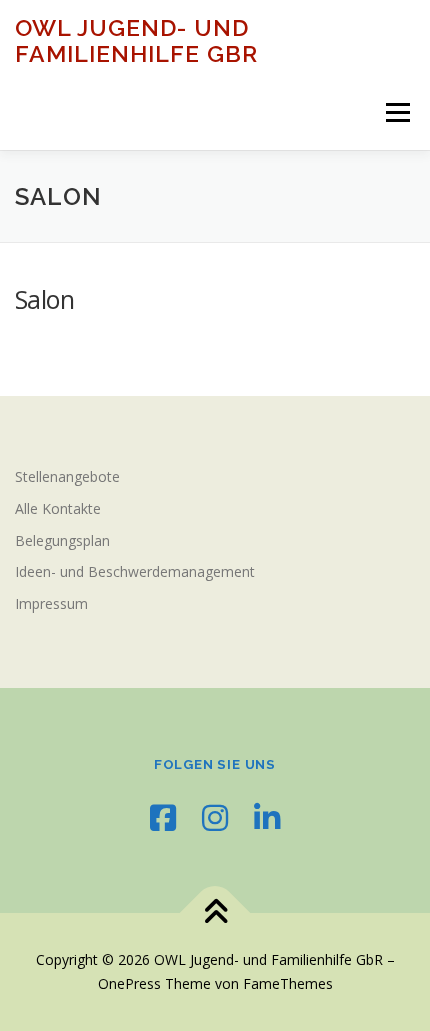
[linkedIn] (267, 817)
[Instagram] (215, 817)
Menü (396, 112)
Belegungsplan (62, 540)
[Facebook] (163, 817)
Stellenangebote (67, 476)
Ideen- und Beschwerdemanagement (135, 571)
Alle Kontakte (58, 508)
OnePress (129, 983)
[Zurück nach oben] (215, 913)
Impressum (51, 603)
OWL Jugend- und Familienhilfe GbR (136, 40)
